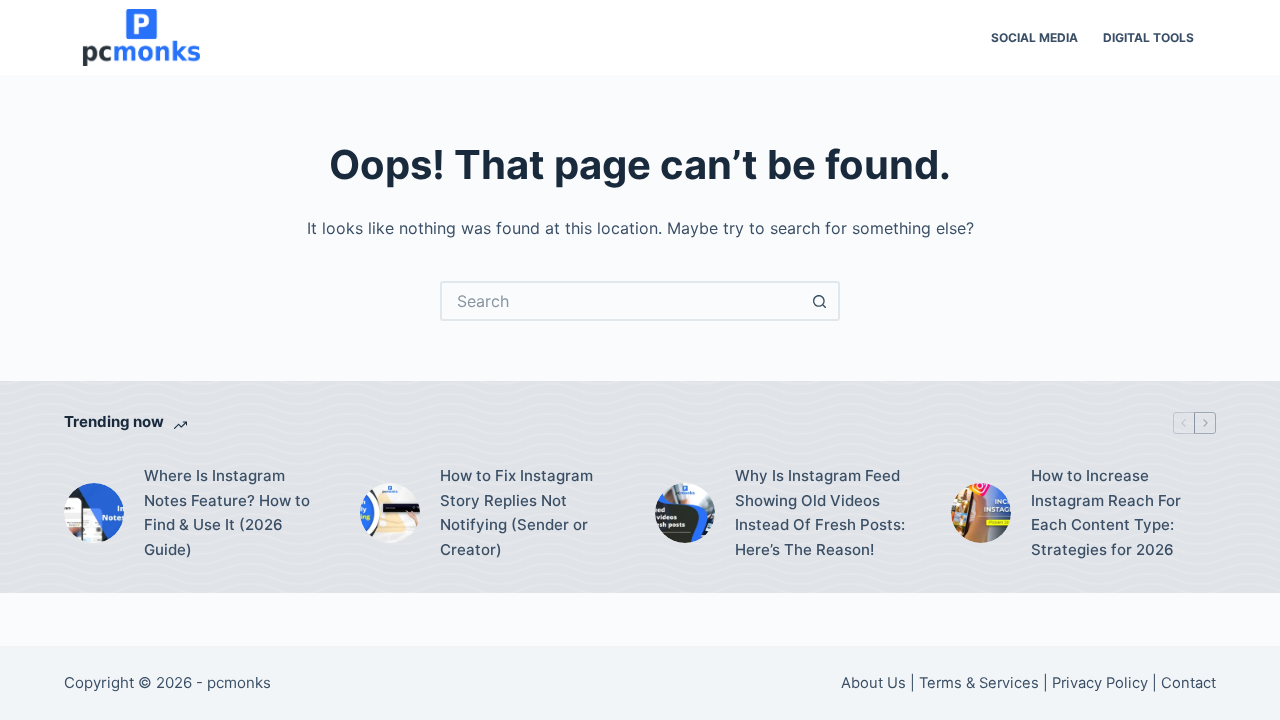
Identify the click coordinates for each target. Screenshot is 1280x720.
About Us (873, 683)
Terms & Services (979, 683)
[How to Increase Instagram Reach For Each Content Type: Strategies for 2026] (981, 513)
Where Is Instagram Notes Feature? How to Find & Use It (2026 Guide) (227, 512)
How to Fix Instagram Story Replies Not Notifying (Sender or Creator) (516, 512)
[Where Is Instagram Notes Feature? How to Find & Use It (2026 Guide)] (94, 513)
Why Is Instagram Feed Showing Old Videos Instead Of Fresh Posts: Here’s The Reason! (820, 512)
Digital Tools (1148, 37)
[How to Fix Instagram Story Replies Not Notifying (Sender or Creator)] (390, 513)
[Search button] (820, 301)
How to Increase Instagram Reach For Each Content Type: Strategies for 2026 (1106, 512)
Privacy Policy (1100, 683)
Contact (1188, 683)
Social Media (1034, 37)
